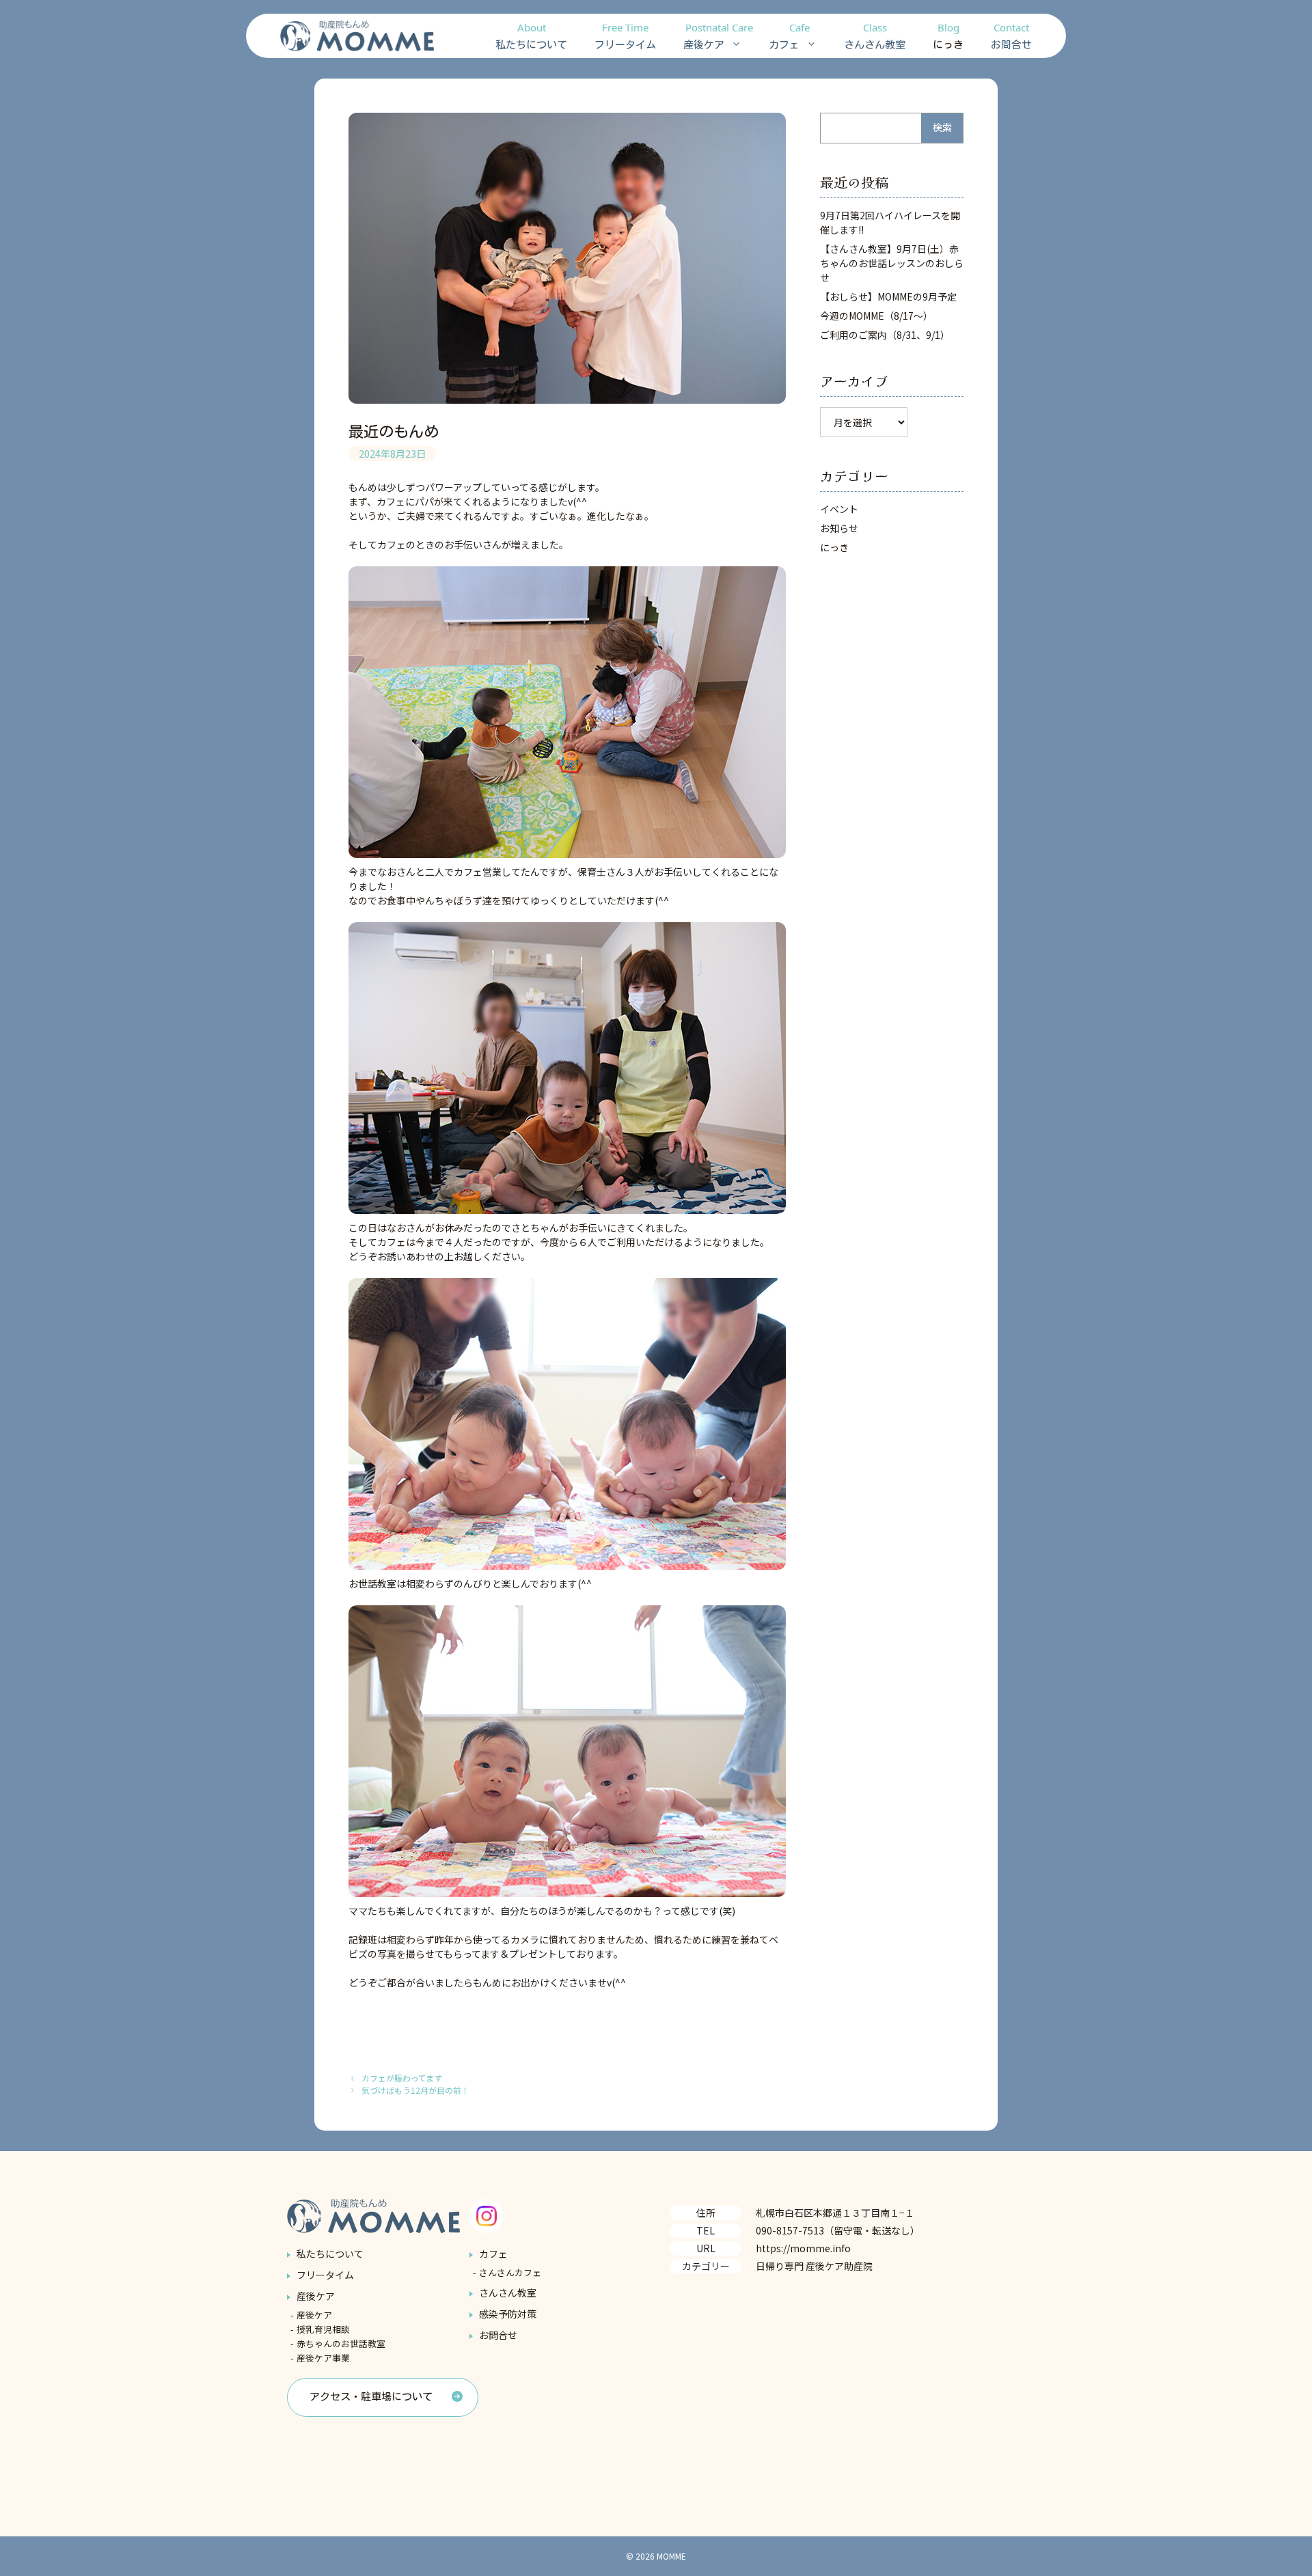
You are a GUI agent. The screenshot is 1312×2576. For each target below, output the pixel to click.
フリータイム (625, 35)
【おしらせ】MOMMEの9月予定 (888, 296)
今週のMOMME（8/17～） (876, 316)
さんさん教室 (875, 35)
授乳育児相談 (323, 2329)
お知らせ (839, 528)
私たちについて (531, 35)
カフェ (789, 35)
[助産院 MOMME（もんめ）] (357, 36)
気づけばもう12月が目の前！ (415, 2090)
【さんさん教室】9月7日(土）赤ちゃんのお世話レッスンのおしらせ (892, 263)
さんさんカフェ (510, 2272)
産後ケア (718, 35)
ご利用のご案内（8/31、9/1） (885, 335)
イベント (839, 509)
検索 (942, 128)
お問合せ (1011, 35)
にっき (948, 35)
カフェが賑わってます (402, 2078)
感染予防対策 (508, 2314)
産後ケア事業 (323, 2358)
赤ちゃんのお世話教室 (341, 2343)
